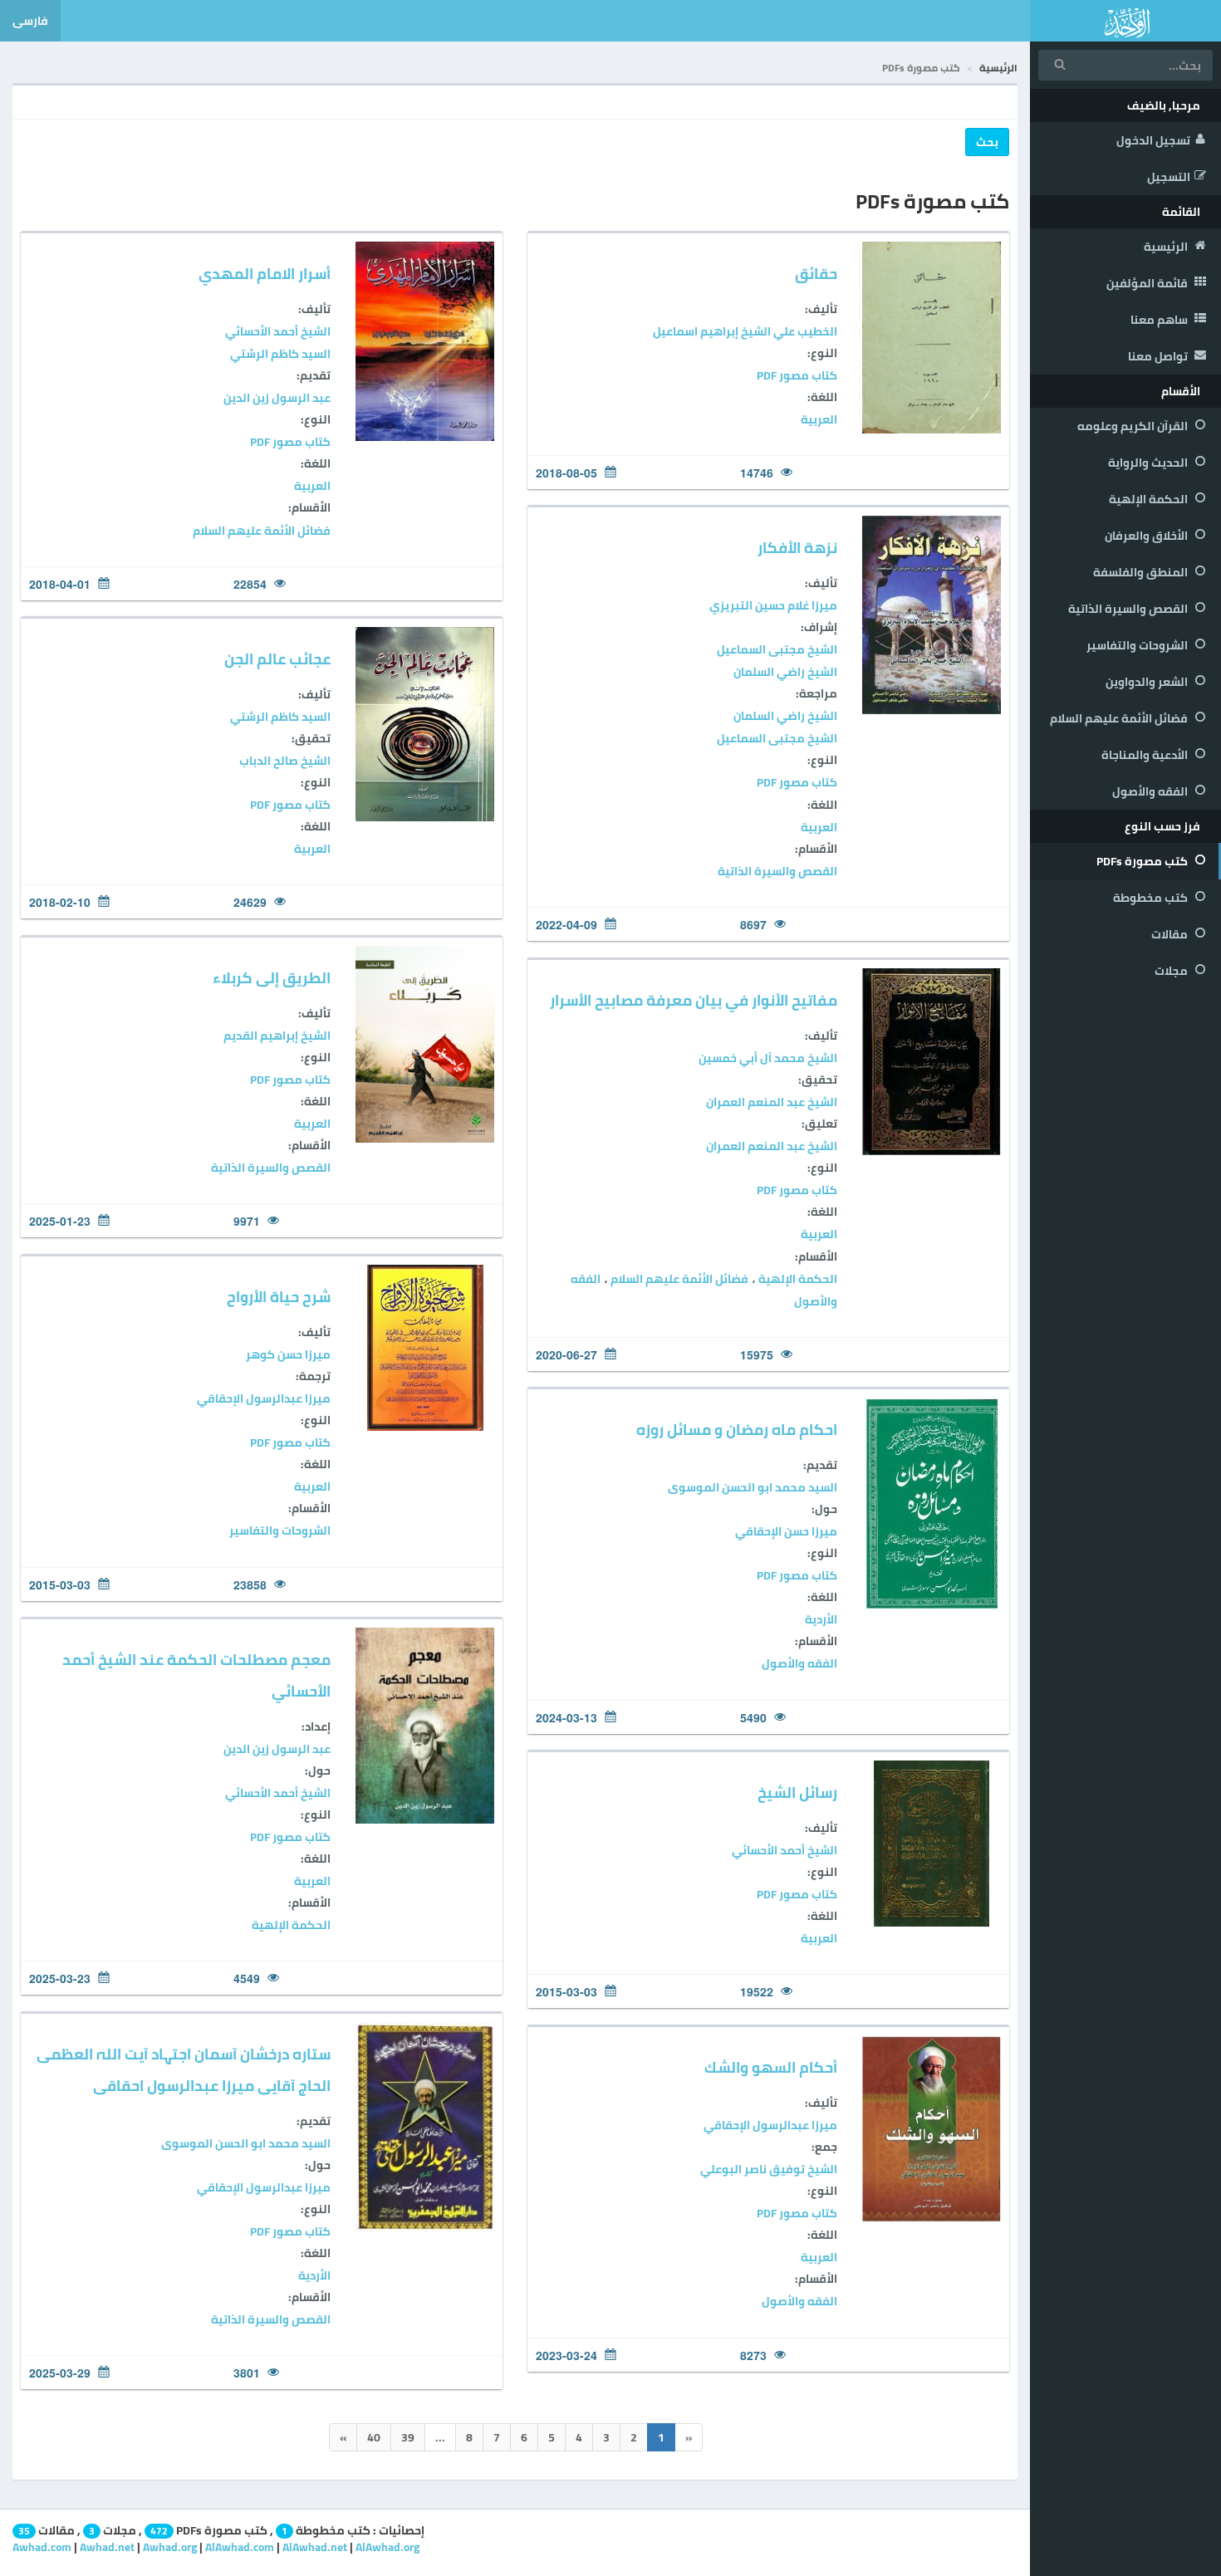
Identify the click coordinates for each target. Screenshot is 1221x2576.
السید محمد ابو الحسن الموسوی (753, 1487)
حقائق (816, 274)
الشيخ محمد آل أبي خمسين (768, 1058)
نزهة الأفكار (797, 548)
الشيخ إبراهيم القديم (277, 1036)
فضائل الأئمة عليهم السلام (1120, 718)
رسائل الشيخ (797, 1792)
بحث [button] (987, 142)
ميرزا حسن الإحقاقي (786, 1531)
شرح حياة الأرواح (279, 1297)
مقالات (1171, 934)
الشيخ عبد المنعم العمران (772, 1102)
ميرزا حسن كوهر (288, 1354)
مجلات (1172, 971)
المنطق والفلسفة (1142, 572)
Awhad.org (170, 2547)
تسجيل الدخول (1153, 140)
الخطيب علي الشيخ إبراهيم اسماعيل (745, 331)
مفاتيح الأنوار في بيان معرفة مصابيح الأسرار (694, 1000)
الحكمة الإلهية (1150, 499)
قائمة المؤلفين (1148, 283)
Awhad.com (42, 2547)
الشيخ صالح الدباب (285, 761)
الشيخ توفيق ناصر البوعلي (769, 2169)
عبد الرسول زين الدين (277, 398)
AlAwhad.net (315, 2547)
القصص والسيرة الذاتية (1129, 609)
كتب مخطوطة (1152, 898)
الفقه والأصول (1151, 791)
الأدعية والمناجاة (1146, 755)
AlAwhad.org (387, 2547)
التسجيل (1169, 177)
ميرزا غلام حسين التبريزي (773, 605)
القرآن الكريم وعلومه (1134, 426)
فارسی (30, 21)
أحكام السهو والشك (771, 2067)
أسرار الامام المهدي (265, 274)
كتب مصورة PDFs (1143, 861)
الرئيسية (1167, 247)
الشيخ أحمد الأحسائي (278, 331)
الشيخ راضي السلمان (785, 672)
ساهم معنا (1160, 320)
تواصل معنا (1159, 356)
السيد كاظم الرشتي (280, 354)
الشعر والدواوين (1148, 682)
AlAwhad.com (240, 2547)
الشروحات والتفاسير (1138, 645)
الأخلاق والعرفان (1147, 536)
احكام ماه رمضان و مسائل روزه (737, 1430)
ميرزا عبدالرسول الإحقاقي (264, 1398)
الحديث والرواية (1149, 463)
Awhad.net (107, 2547)
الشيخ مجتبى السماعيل (777, 649)
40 (374, 2437)
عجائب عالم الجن (277, 659)
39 (408, 2437)
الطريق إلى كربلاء (272, 978)
